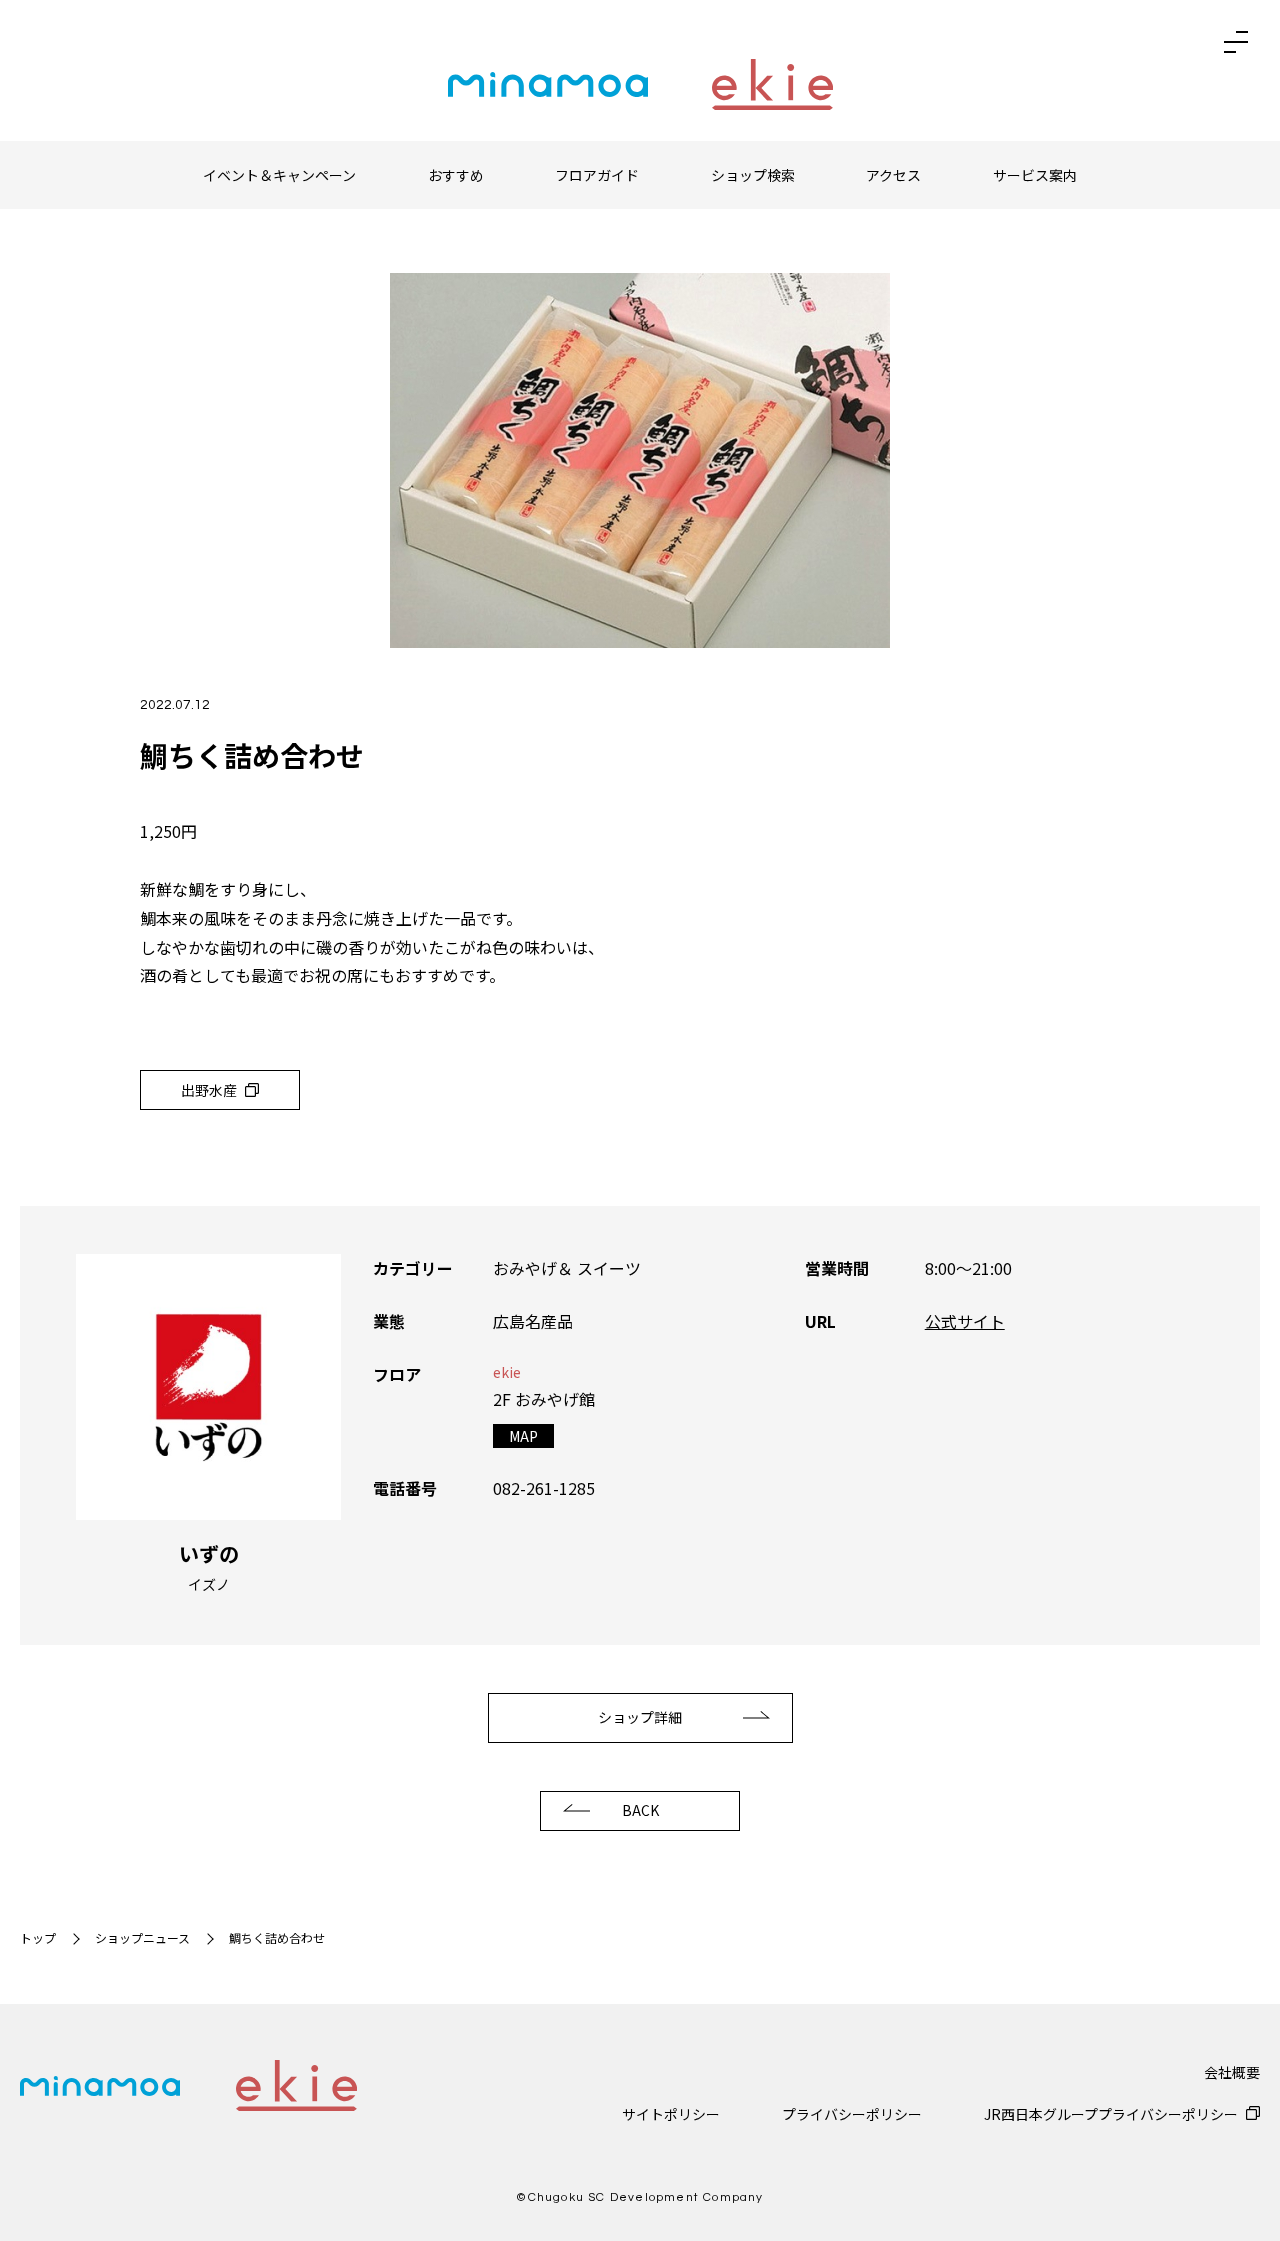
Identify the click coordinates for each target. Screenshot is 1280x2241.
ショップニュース (142, 1937)
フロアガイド (597, 175)
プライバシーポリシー (852, 2114)
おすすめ (456, 175)
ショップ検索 (753, 175)
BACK (640, 1810)
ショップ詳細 (640, 1717)
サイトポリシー (671, 2114)
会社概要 (1232, 2072)
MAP (523, 1436)
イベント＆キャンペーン (279, 175)
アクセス (893, 175)
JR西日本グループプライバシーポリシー (1111, 2114)
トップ (38, 1937)
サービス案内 (1035, 175)
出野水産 (209, 1090)
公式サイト (965, 1321)
